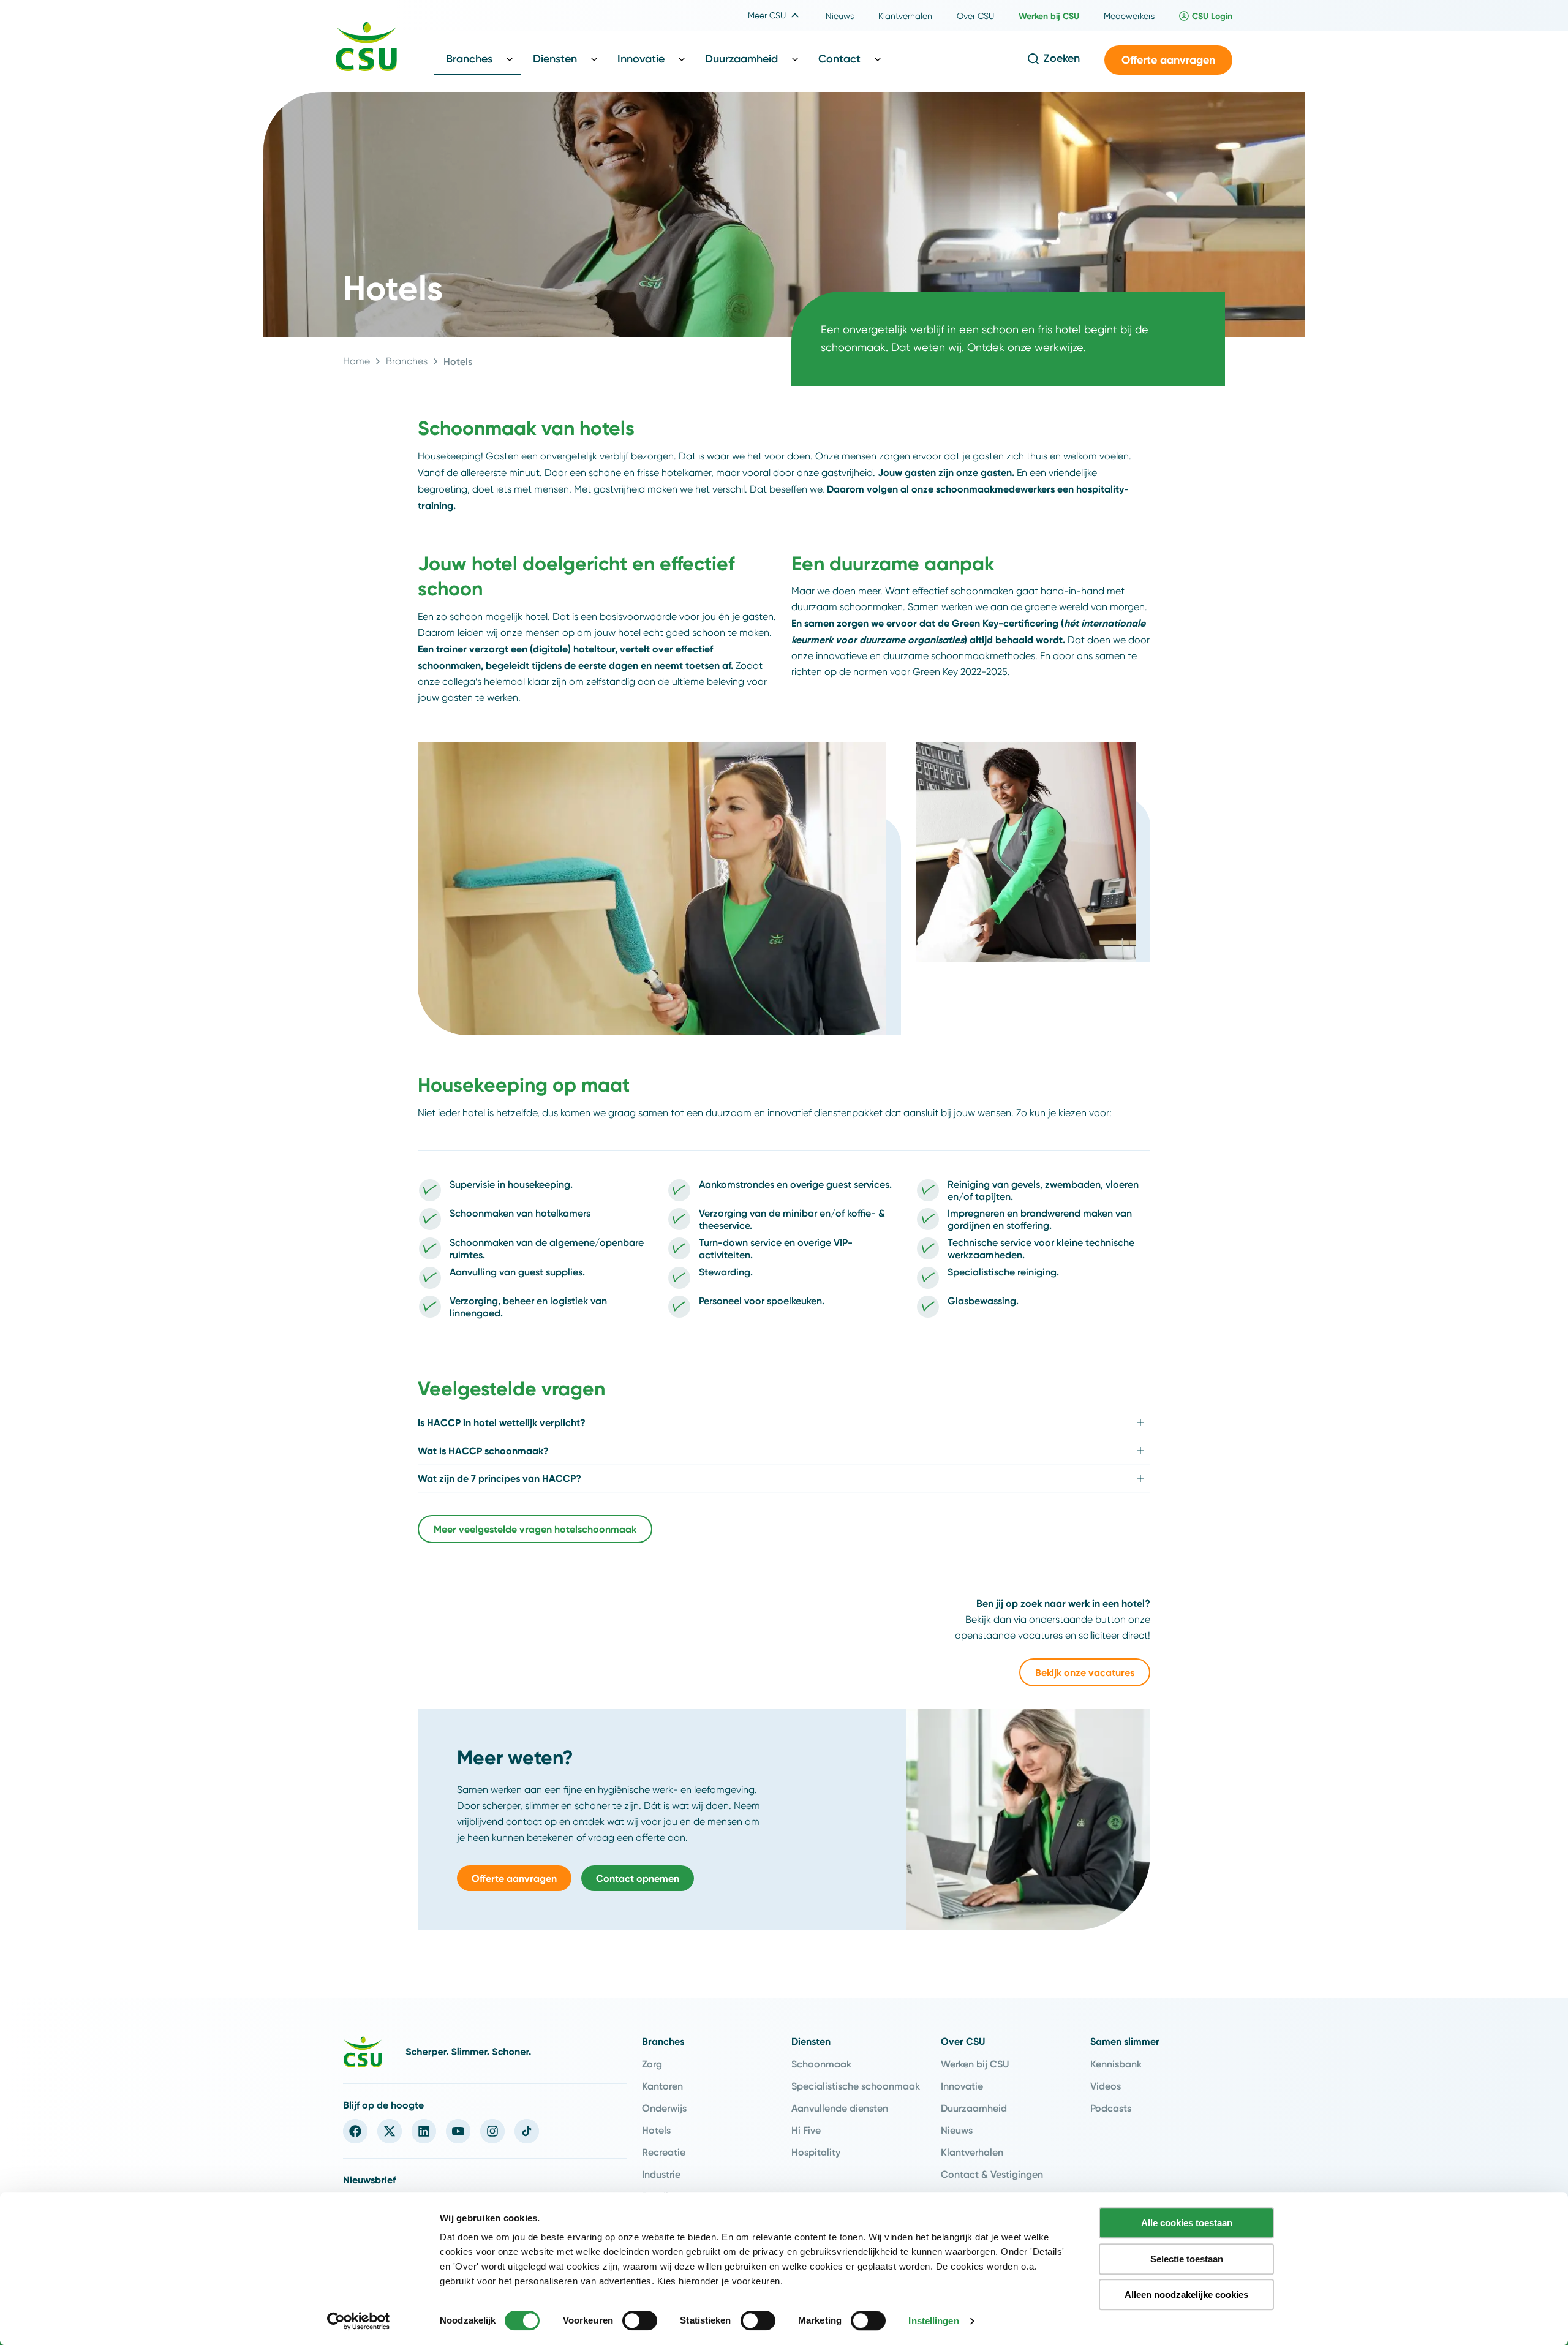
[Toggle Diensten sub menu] (594, 59)
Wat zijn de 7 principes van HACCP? (499, 1478)
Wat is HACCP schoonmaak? (483, 1451)
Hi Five (806, 2130)
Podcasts (1111, 2108)
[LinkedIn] (424, 2131)
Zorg (652, 2064)
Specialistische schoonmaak (856, 2086)
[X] (390, 2131)
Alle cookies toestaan (1187, 2223)
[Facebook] (355, 2131)
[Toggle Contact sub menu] (878, 59)
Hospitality (816, 2152)
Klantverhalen (972, 2152)
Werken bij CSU (975, 2064)
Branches (407, 361)
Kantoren (662, 2086)
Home (356, 361)
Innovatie (962, 2086)
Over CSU (963, 2041)
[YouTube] (458, 2131)
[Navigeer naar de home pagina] (366, 48)
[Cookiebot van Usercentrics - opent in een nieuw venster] (359, 2321)
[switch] (640, 2320)
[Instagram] (492, 2131)
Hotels (656, 2130)
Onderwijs (664, 2108)
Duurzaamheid (974, 2108)
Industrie (661, 2174)
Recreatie (664, 2152)
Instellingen (933, 2321)
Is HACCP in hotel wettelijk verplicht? (502, 1422)
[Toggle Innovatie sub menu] (682, 59)
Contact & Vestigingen (992, 2174)
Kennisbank (1116, 2064)
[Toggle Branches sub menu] (510, 59)
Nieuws (957, 2130)
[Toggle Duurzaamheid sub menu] (795, 59)
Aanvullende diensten (840, 2108)
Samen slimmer (1125, 2041)
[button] (1168, 60)
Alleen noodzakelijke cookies (1186, 2294)
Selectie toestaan (1187, 2259)
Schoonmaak (821, 2064)
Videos (1106, 2086)
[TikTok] (527, 2131)
